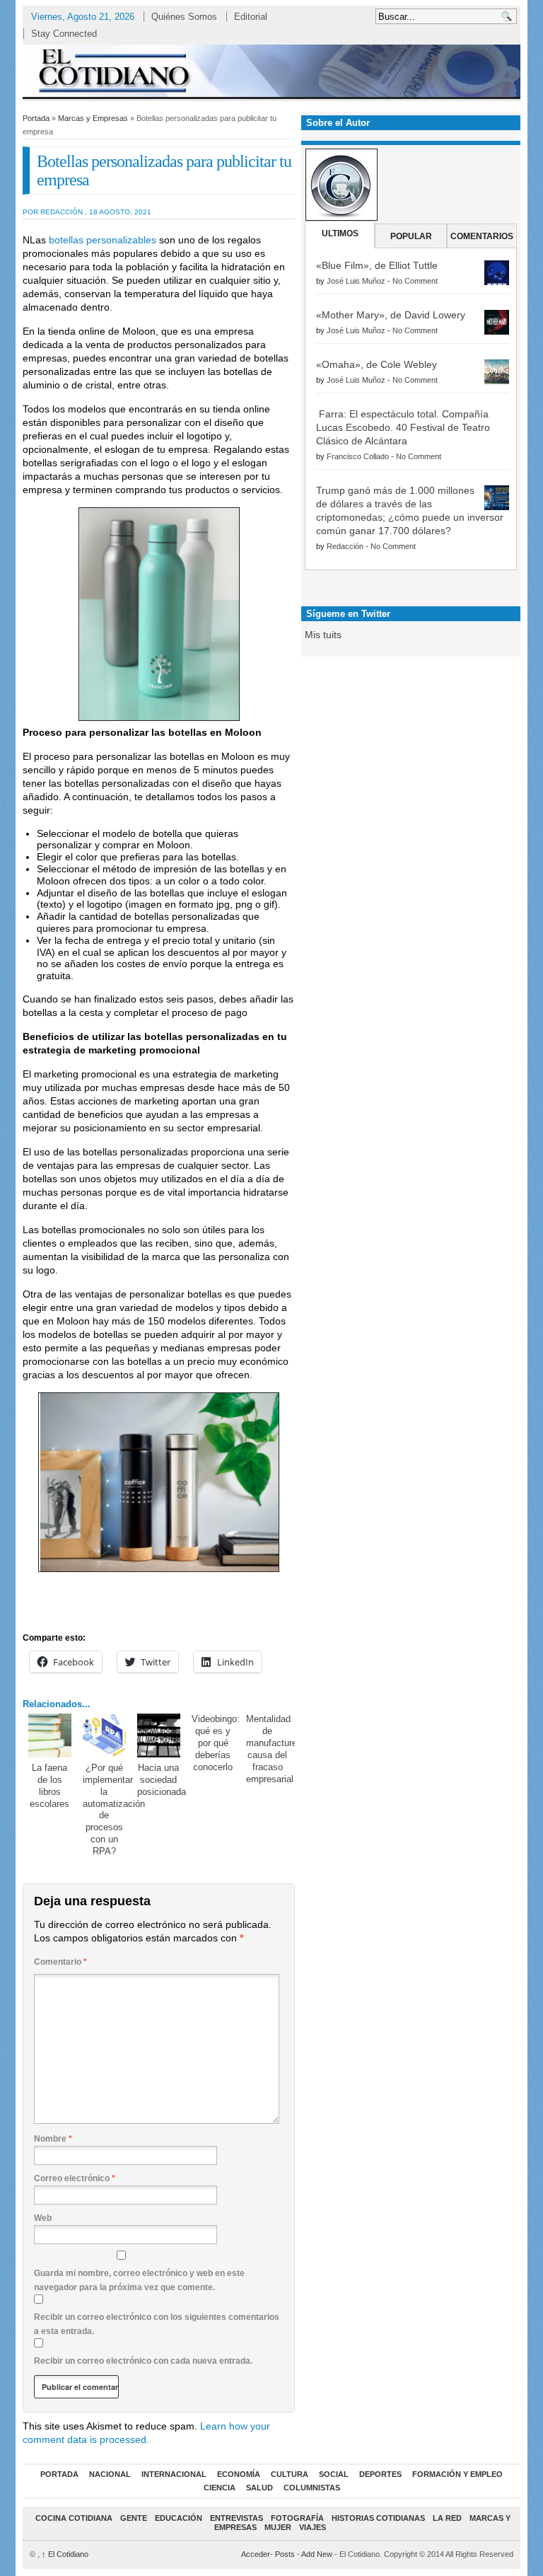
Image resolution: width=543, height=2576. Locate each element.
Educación (179, 2518)
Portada (36, 118)
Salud (259, 2488)
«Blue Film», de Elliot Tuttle (377, 265)
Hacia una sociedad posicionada (162, 1780)
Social (334, 2474)
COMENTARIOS (482, 236)
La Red (447, 2518)
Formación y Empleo (457, 2474)
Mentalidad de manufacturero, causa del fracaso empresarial (277, 1749)
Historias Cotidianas (378, 2518)
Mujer (278, 2527)
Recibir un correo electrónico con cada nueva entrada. (143, 2361)
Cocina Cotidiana (74, 2518)
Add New (317, 2554)
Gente (134, 2518)
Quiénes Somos (184, 17)
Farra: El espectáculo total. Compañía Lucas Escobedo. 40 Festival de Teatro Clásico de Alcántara (403, 427)
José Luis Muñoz (356, 281)
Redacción (345, 546)
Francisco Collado (358, 456)
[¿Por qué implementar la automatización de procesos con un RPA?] (105, 1735)
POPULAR (411, 236)
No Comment (415, 281)
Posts (285, 2554)
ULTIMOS (340, 233)
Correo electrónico (75, 2178)
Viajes (313, 2527)
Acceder (256, 2554)
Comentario (60, 1962)
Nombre (53, 2139)
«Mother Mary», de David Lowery (391, 315)
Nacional (110, 2474)
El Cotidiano (65, 2554)
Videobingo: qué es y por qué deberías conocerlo (216, 1743)
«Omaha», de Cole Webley (376, 364)
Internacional (174, 2474)
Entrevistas (237, 2518)
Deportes (380, 2474)
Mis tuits (323, 635)
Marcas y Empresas (93, 118)
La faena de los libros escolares (49, 1786)
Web (43, 2218)
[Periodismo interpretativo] (271, 70)
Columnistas (312, 2488)
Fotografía (297, 2518)
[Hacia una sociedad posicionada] (159, 1735)
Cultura (290, 2474)
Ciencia (220, 2488)
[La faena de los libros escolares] (50, 1735)
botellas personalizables (103, 240)
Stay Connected (64, 34)
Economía (239, 2474)
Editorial (251, 17)
